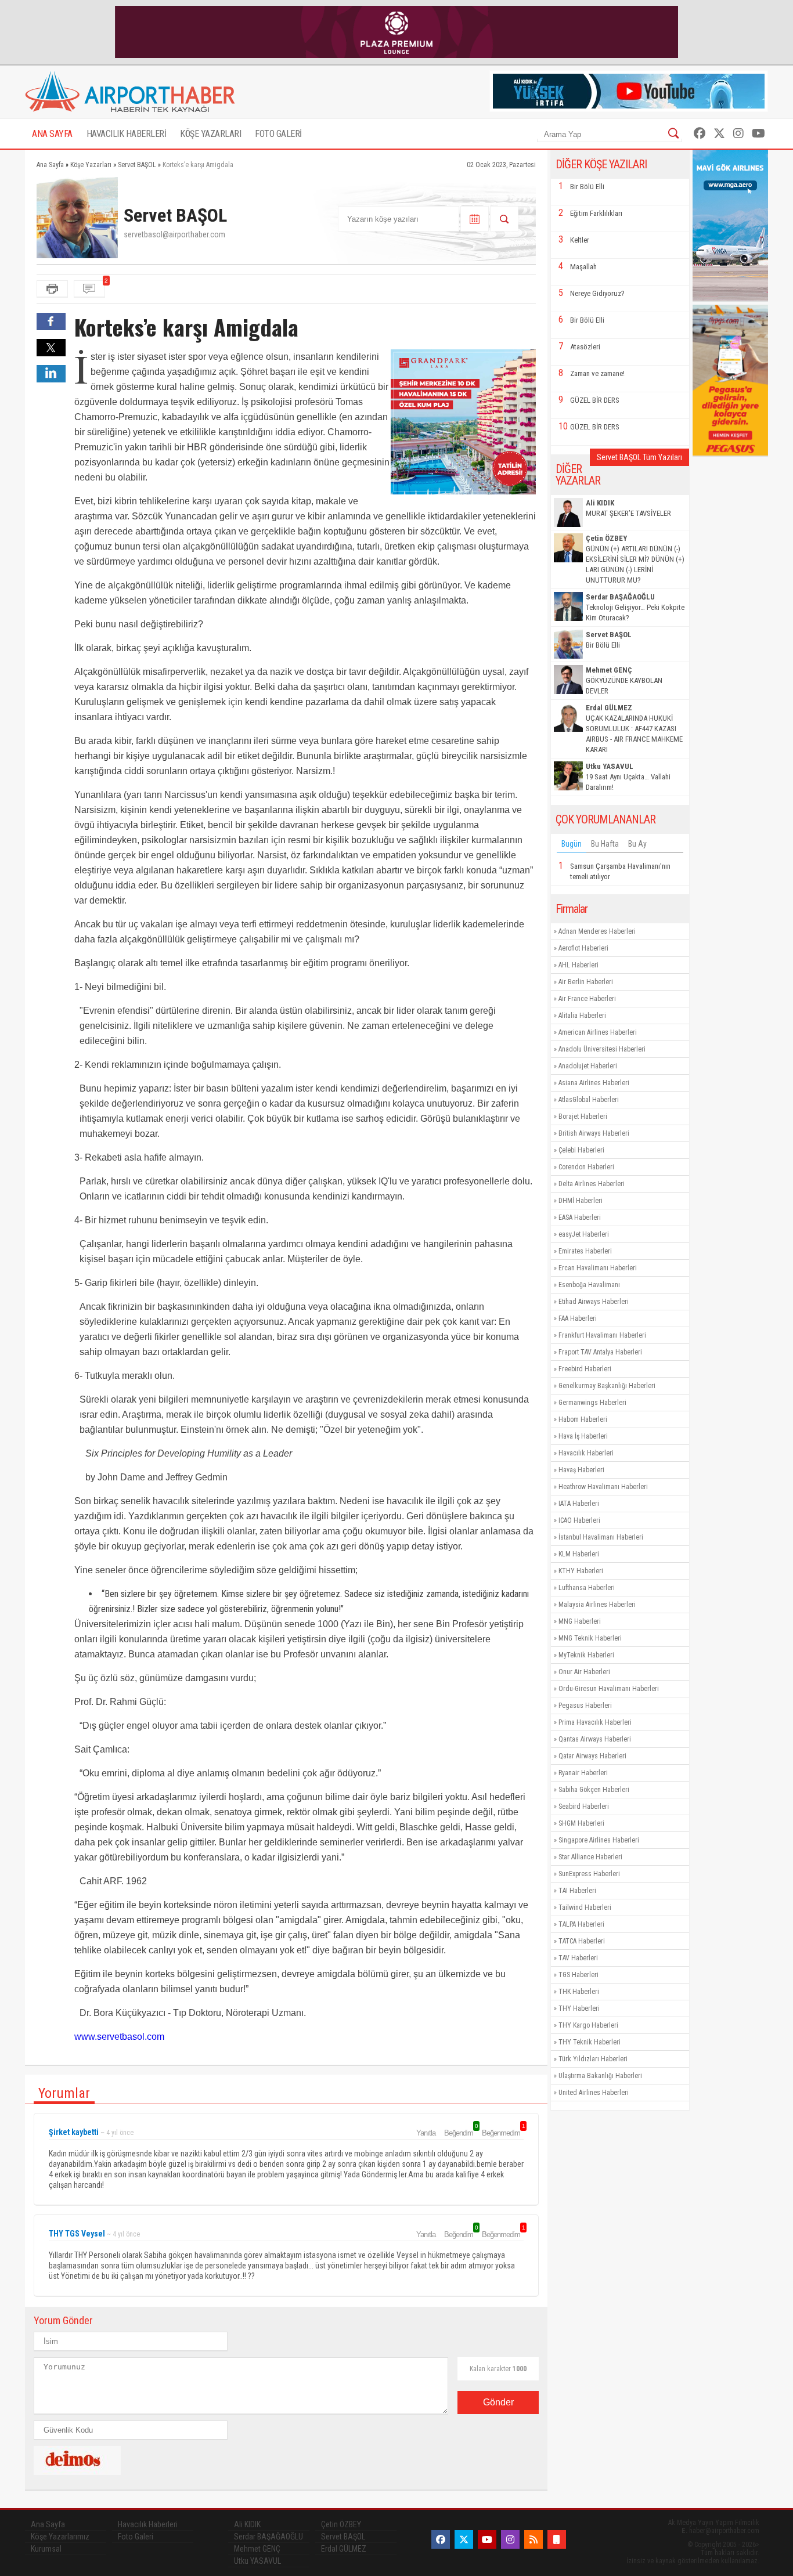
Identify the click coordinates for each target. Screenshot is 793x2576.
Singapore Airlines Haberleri (599, 1840)
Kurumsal (46, 2549)
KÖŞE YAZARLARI (210, 134)
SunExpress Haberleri (589, 1874)
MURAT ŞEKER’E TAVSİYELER (628, 508)
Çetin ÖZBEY (341, 2524)
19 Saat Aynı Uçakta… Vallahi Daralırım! (628, 777)
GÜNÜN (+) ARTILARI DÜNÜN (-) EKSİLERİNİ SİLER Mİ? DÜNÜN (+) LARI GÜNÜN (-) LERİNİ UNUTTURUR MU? (635, 559)
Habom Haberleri (583, 1419)
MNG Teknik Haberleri (590, 1638)
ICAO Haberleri (579, 1520)
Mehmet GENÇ (257, 2549)
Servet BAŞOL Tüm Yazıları (639, 457)
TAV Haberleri (578, 1958)
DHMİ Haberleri (581, 1201)
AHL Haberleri (578, 965)
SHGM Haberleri (581, 1823)
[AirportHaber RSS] (534, 2539)
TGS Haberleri (578, 1975)
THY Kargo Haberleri (588, 2025)
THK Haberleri (579, 1992)
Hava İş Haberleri (583, 1436)
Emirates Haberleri (585, 1251)
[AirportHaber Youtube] (758, 133)
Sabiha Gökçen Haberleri (594, 1790)
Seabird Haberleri (584, 1807)
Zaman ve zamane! (597, 373)
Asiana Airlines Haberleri (594, 1083)
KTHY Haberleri (581, 1571)
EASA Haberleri (580, 1217)
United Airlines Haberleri (594, 2093)
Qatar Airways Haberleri (592, 1756)
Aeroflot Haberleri (583, 948)
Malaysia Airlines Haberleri (597, 1605)
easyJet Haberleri (584, 1234)
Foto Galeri (136, 2537)
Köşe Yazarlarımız (60, 2537)
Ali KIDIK (247, 2524)
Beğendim (460, 2133)
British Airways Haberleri (594, 1133)
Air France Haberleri (587, 999)
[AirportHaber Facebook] (700, 133)
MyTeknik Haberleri (586, 1655)
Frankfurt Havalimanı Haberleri (602, 1335)
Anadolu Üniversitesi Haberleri (602, 1049)
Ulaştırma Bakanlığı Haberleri (600, 2076)
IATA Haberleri (579, 1504)
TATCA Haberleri (582, 1941)
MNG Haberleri (580, 1621)
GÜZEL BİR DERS (595, 400)
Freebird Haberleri (585, 1369)
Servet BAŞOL (343, 2537)
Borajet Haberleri (583, 1117)
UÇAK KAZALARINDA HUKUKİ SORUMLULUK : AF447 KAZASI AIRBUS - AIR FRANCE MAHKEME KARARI (634, 729)
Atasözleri (585, 347)
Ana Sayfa (48, 2524)
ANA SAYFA (52, 134)
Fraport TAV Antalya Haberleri (600, 1352)
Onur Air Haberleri (584, 1672)
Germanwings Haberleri (592, 1403)
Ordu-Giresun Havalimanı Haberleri (609, 1689)
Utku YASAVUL (257, 2561)
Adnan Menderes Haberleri (597, 931)
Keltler (580, 240)
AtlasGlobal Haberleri (589, 1100)
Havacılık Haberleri (586, 1453)
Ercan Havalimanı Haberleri (598, 1268)
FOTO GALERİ (278, 134)
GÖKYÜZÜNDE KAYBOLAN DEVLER (624, 680)
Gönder (498, 2402)
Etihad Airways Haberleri (594, 1302)
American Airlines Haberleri (598, 1032)
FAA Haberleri (578, 1318)
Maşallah (583, 267)
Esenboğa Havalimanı (589, 1285)
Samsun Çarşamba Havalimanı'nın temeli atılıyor (620, 871)
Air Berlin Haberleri (586, 982)
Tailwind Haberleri (585, 1907)
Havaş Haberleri (581, 1470)
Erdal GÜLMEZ (344, 2549)
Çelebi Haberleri (581, 1150)
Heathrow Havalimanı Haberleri (603, 1487)
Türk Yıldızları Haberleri (593, 2059)
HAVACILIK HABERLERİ (127, 134)
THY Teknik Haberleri (590, 2042)
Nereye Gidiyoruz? (597, 293)
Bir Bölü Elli (587, 187)
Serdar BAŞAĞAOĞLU (268, 2537)
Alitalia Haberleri (582, 1016)
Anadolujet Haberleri (588, 1066)
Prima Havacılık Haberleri (595, 1722)
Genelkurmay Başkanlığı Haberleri (607, 1386)
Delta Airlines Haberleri (592, 1184)
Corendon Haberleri (586, 1167)
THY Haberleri (579, 2008)
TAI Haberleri (577, 1891)
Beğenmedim (503, 2133)
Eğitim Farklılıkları (596, 213)
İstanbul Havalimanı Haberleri (601, 1537)
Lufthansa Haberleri (587, 1588)
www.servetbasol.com (119, 2037)
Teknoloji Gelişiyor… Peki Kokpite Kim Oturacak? (635, 607)
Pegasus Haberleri (585, 1706)
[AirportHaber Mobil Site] (557, 2539)
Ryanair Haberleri (583, 1773)
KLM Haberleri (579, 1554)
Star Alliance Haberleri (590, 1857)
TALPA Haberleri (581, 1924)
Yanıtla (426, 2133)
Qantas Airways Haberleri (595, 1739)
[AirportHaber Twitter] (719, 133)
